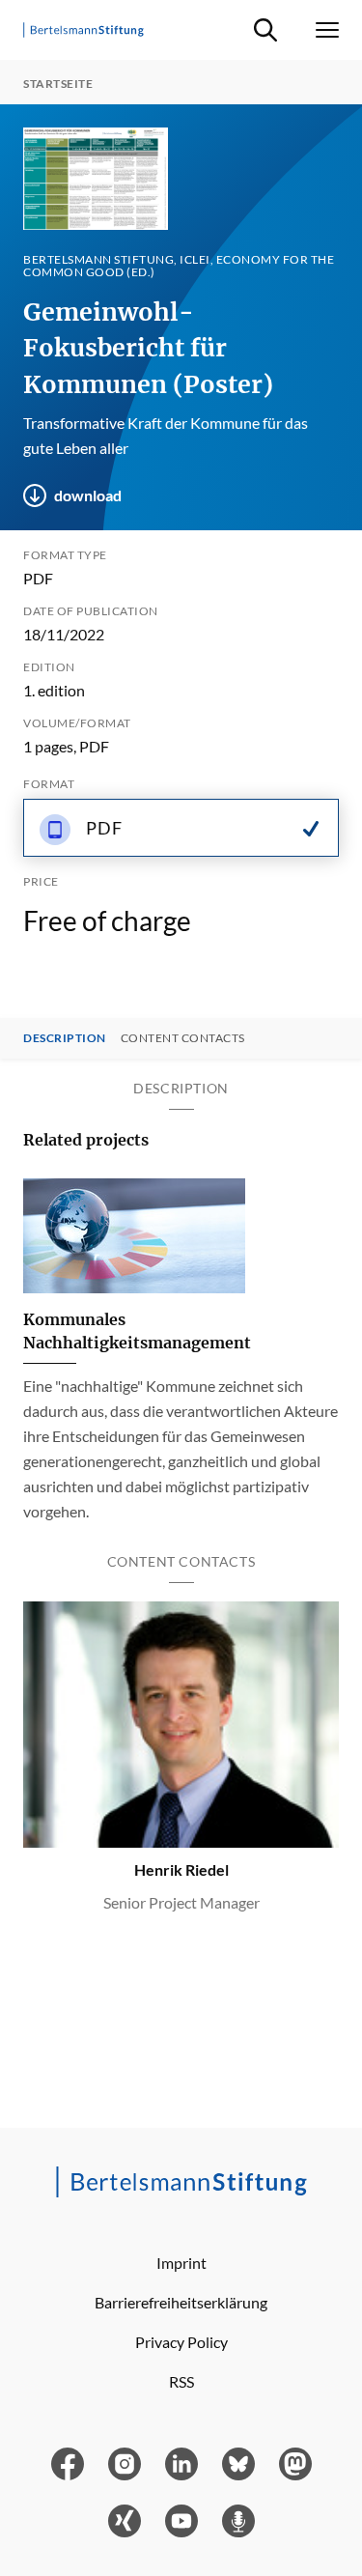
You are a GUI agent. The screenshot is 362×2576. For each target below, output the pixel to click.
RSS (181, 2381)
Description (65, 1038)
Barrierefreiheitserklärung (181, 2302)
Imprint (181, 2263)
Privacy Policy (181, 2342)
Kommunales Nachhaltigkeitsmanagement (137, 1331)
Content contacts (183, 1038)
